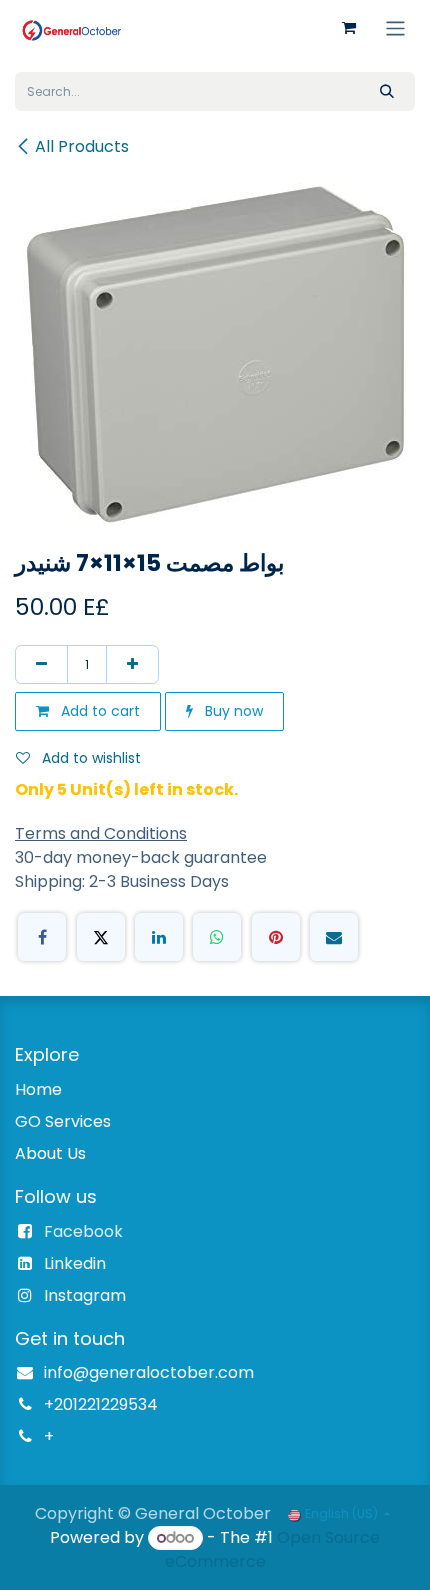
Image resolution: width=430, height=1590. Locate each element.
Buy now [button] (232, 711)
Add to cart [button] (98, 711)
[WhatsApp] (217, 937)
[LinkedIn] (159, 937)
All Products (82, 146)
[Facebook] (42, 937)
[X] (101, 937)
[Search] (387, 91)
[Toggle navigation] (395, 27)
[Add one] (132, 664)
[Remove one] (41, 664)
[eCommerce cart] (349, 28)
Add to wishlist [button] (89, 758)
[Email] (334, 937)
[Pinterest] (276, 937)
